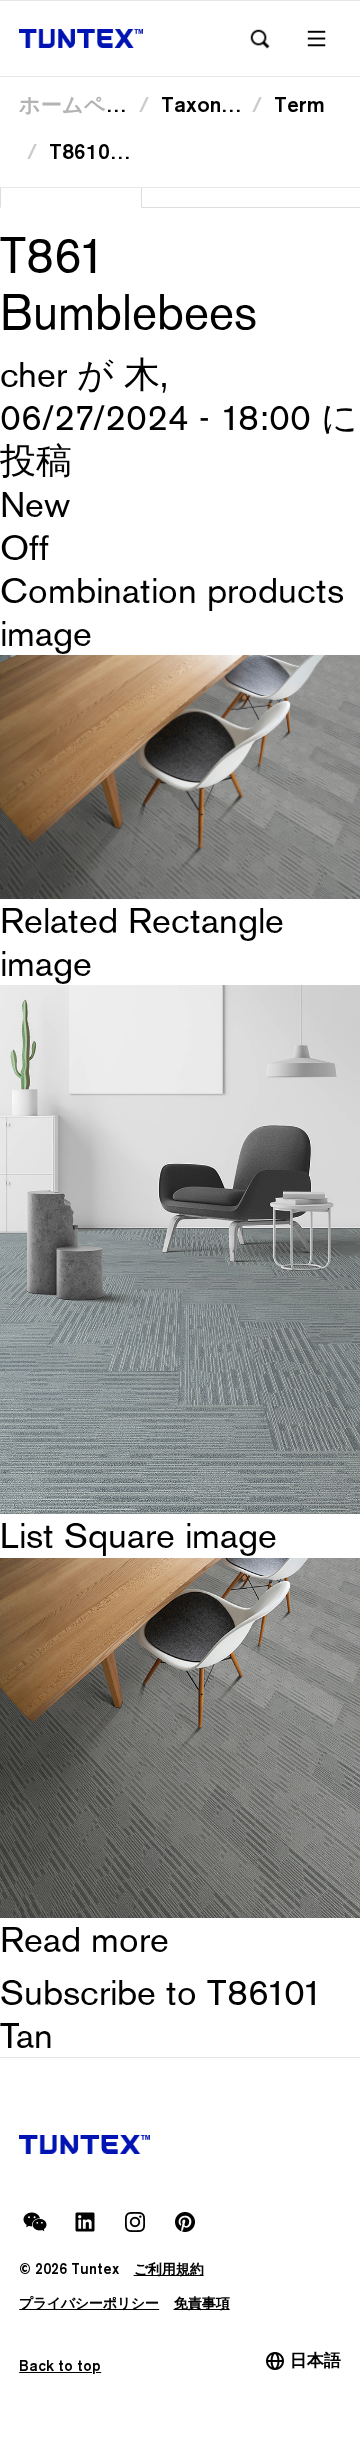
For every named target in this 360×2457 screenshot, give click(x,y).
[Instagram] (135, 2222)
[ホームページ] (81, 38)
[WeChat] (35, 2222)
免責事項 (202, 2302)
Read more (84, 1939)
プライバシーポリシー (89, 2302)
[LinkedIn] (85, 2222)
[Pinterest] (185, 2222)
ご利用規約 (169, 2268)
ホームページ (84, 104)
